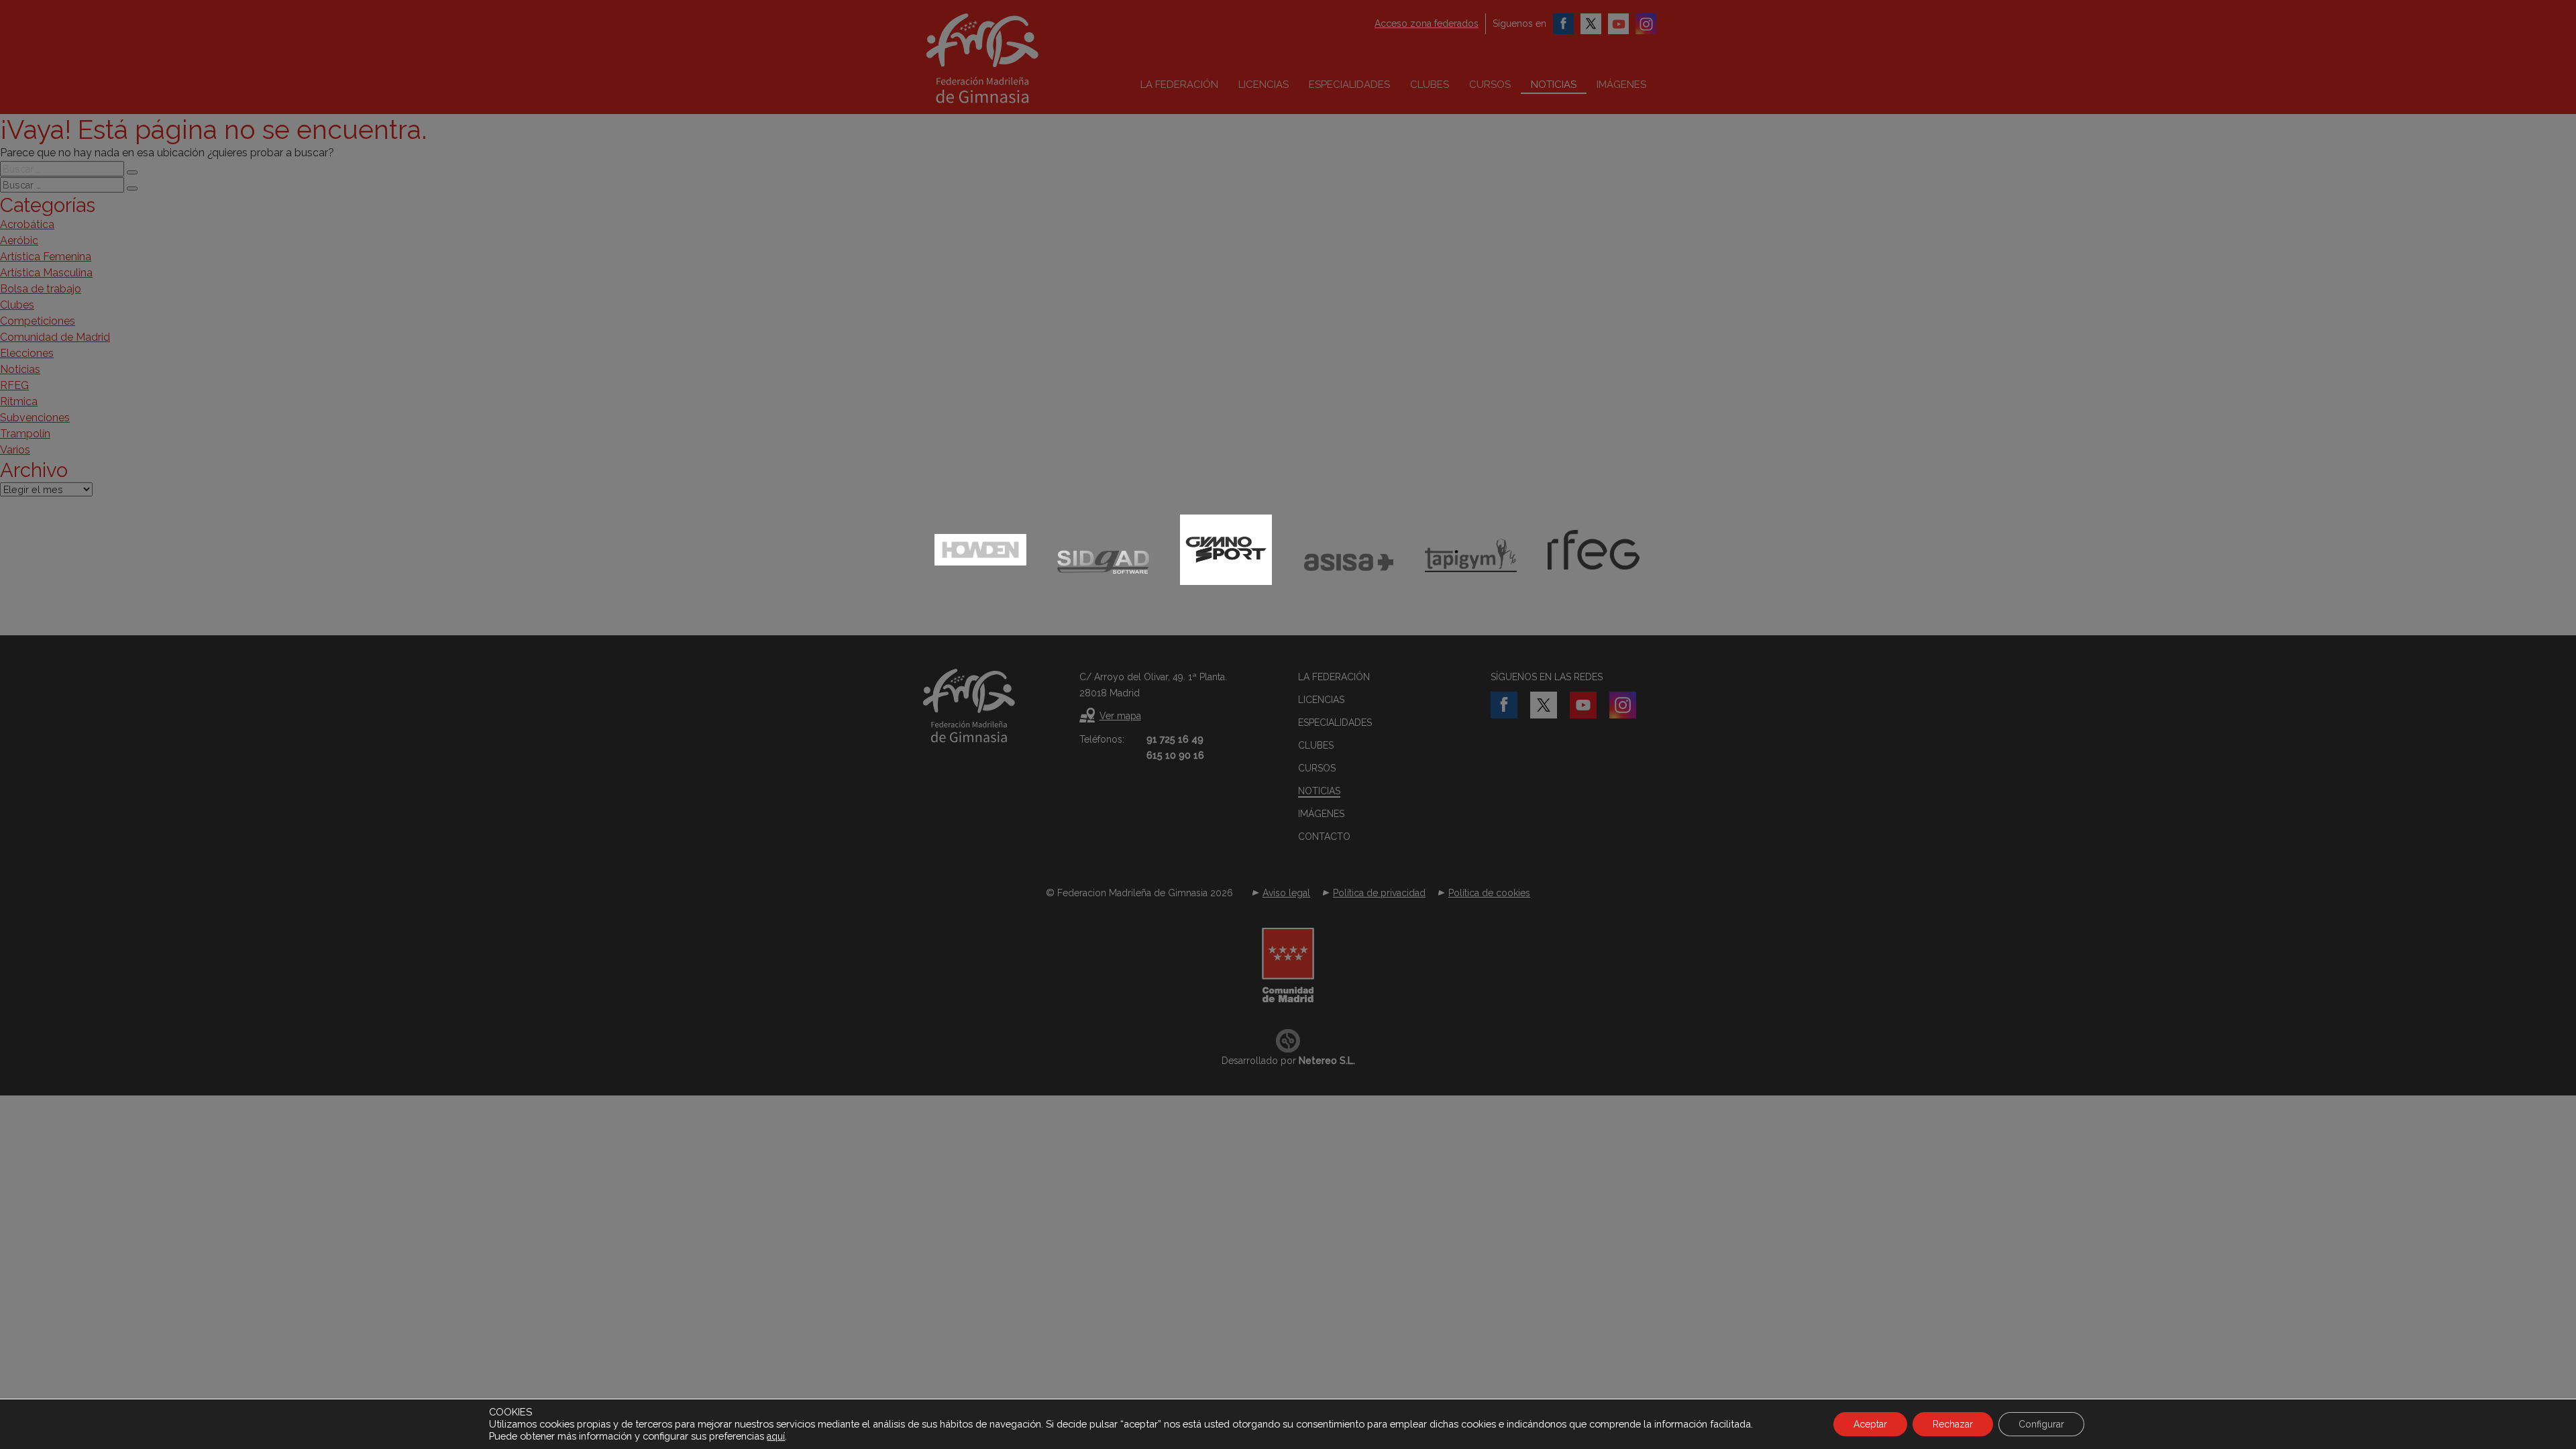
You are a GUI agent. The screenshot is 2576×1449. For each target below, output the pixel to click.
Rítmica (19, 401)
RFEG (14, 385)
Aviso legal (1286, 893)
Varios (15, 450)
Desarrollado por (1288, 1061)
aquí (776, 1436)
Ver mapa (1120, 716)
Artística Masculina (46, 273)
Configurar (2041, 1424)
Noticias (1554, 85)
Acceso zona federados (1427, 23)
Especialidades (1349, 85)
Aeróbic (19, 240)
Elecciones (27, 353)
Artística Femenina (46, 257)
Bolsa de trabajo (41, 289)
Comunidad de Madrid (55, 337)
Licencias (1264, 85)
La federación (1179, 85)
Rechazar (1953, 1424)
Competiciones (38, 321)
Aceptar (1870, 1424)
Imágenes (1621, 85)
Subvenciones (35, 418)
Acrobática (27, 224)
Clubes (1430, 85)
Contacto (1324, 837)
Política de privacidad (1379, 893)
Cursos (1490, 85)
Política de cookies (1489, 893)
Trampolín (25, 434)
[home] (1010, 58)
